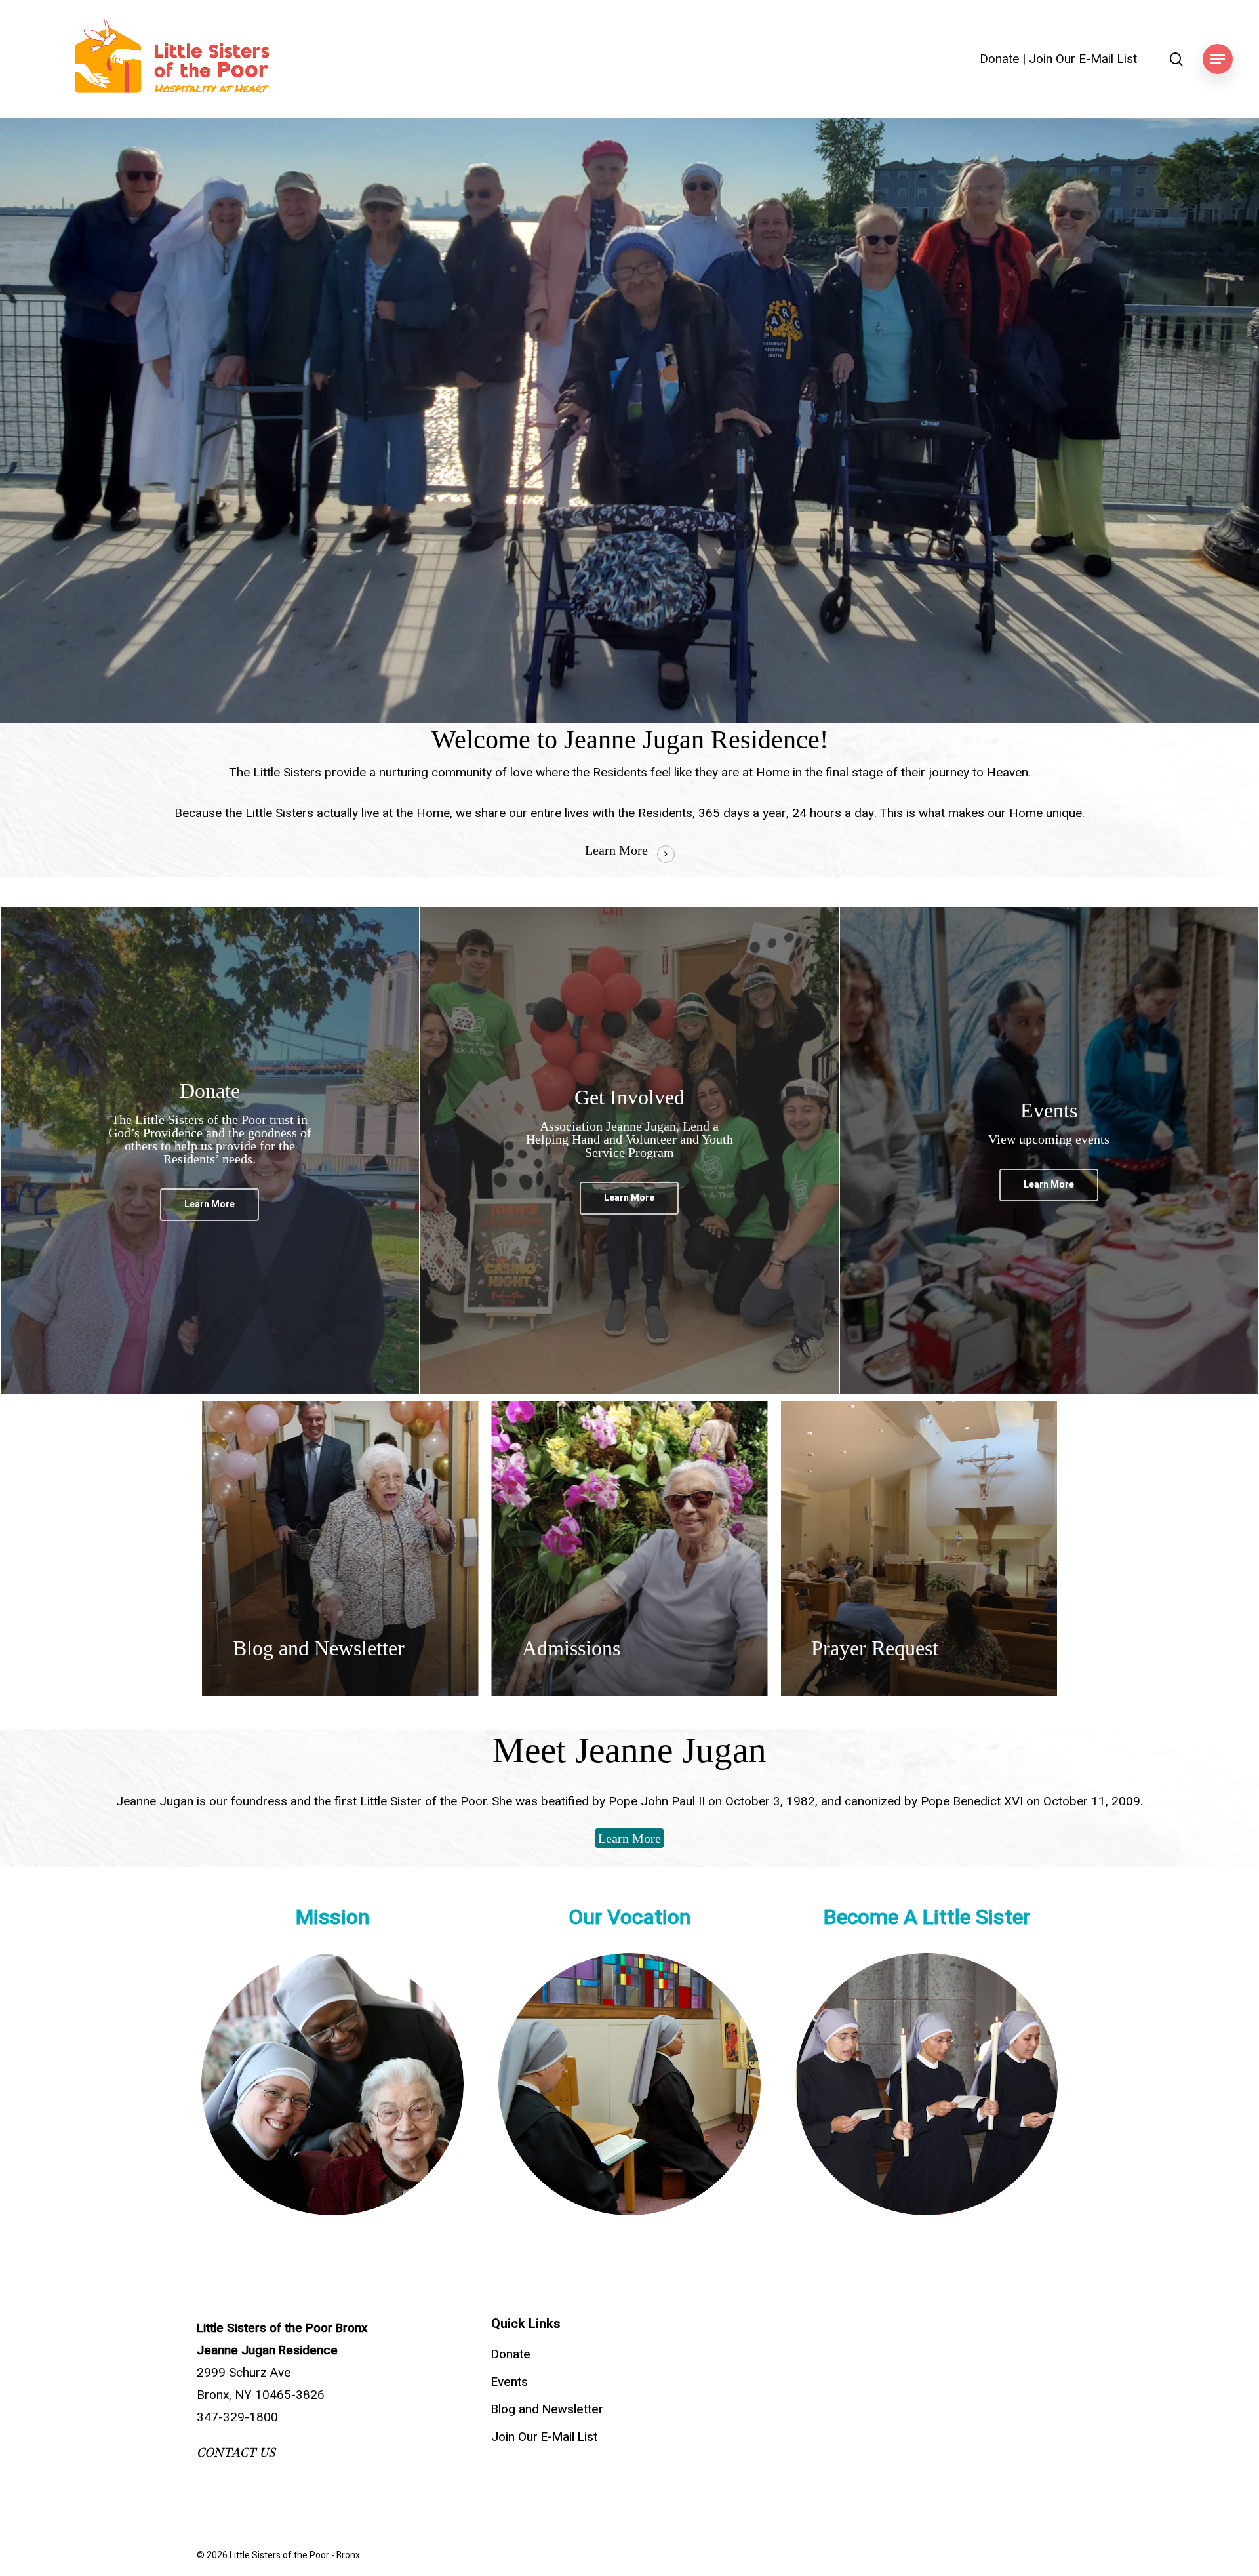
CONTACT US (236, 2453)
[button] (1218, 59)
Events (510, 2382)
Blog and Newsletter (547, 2409)
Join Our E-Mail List (1083, 59)
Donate (999, 59)
